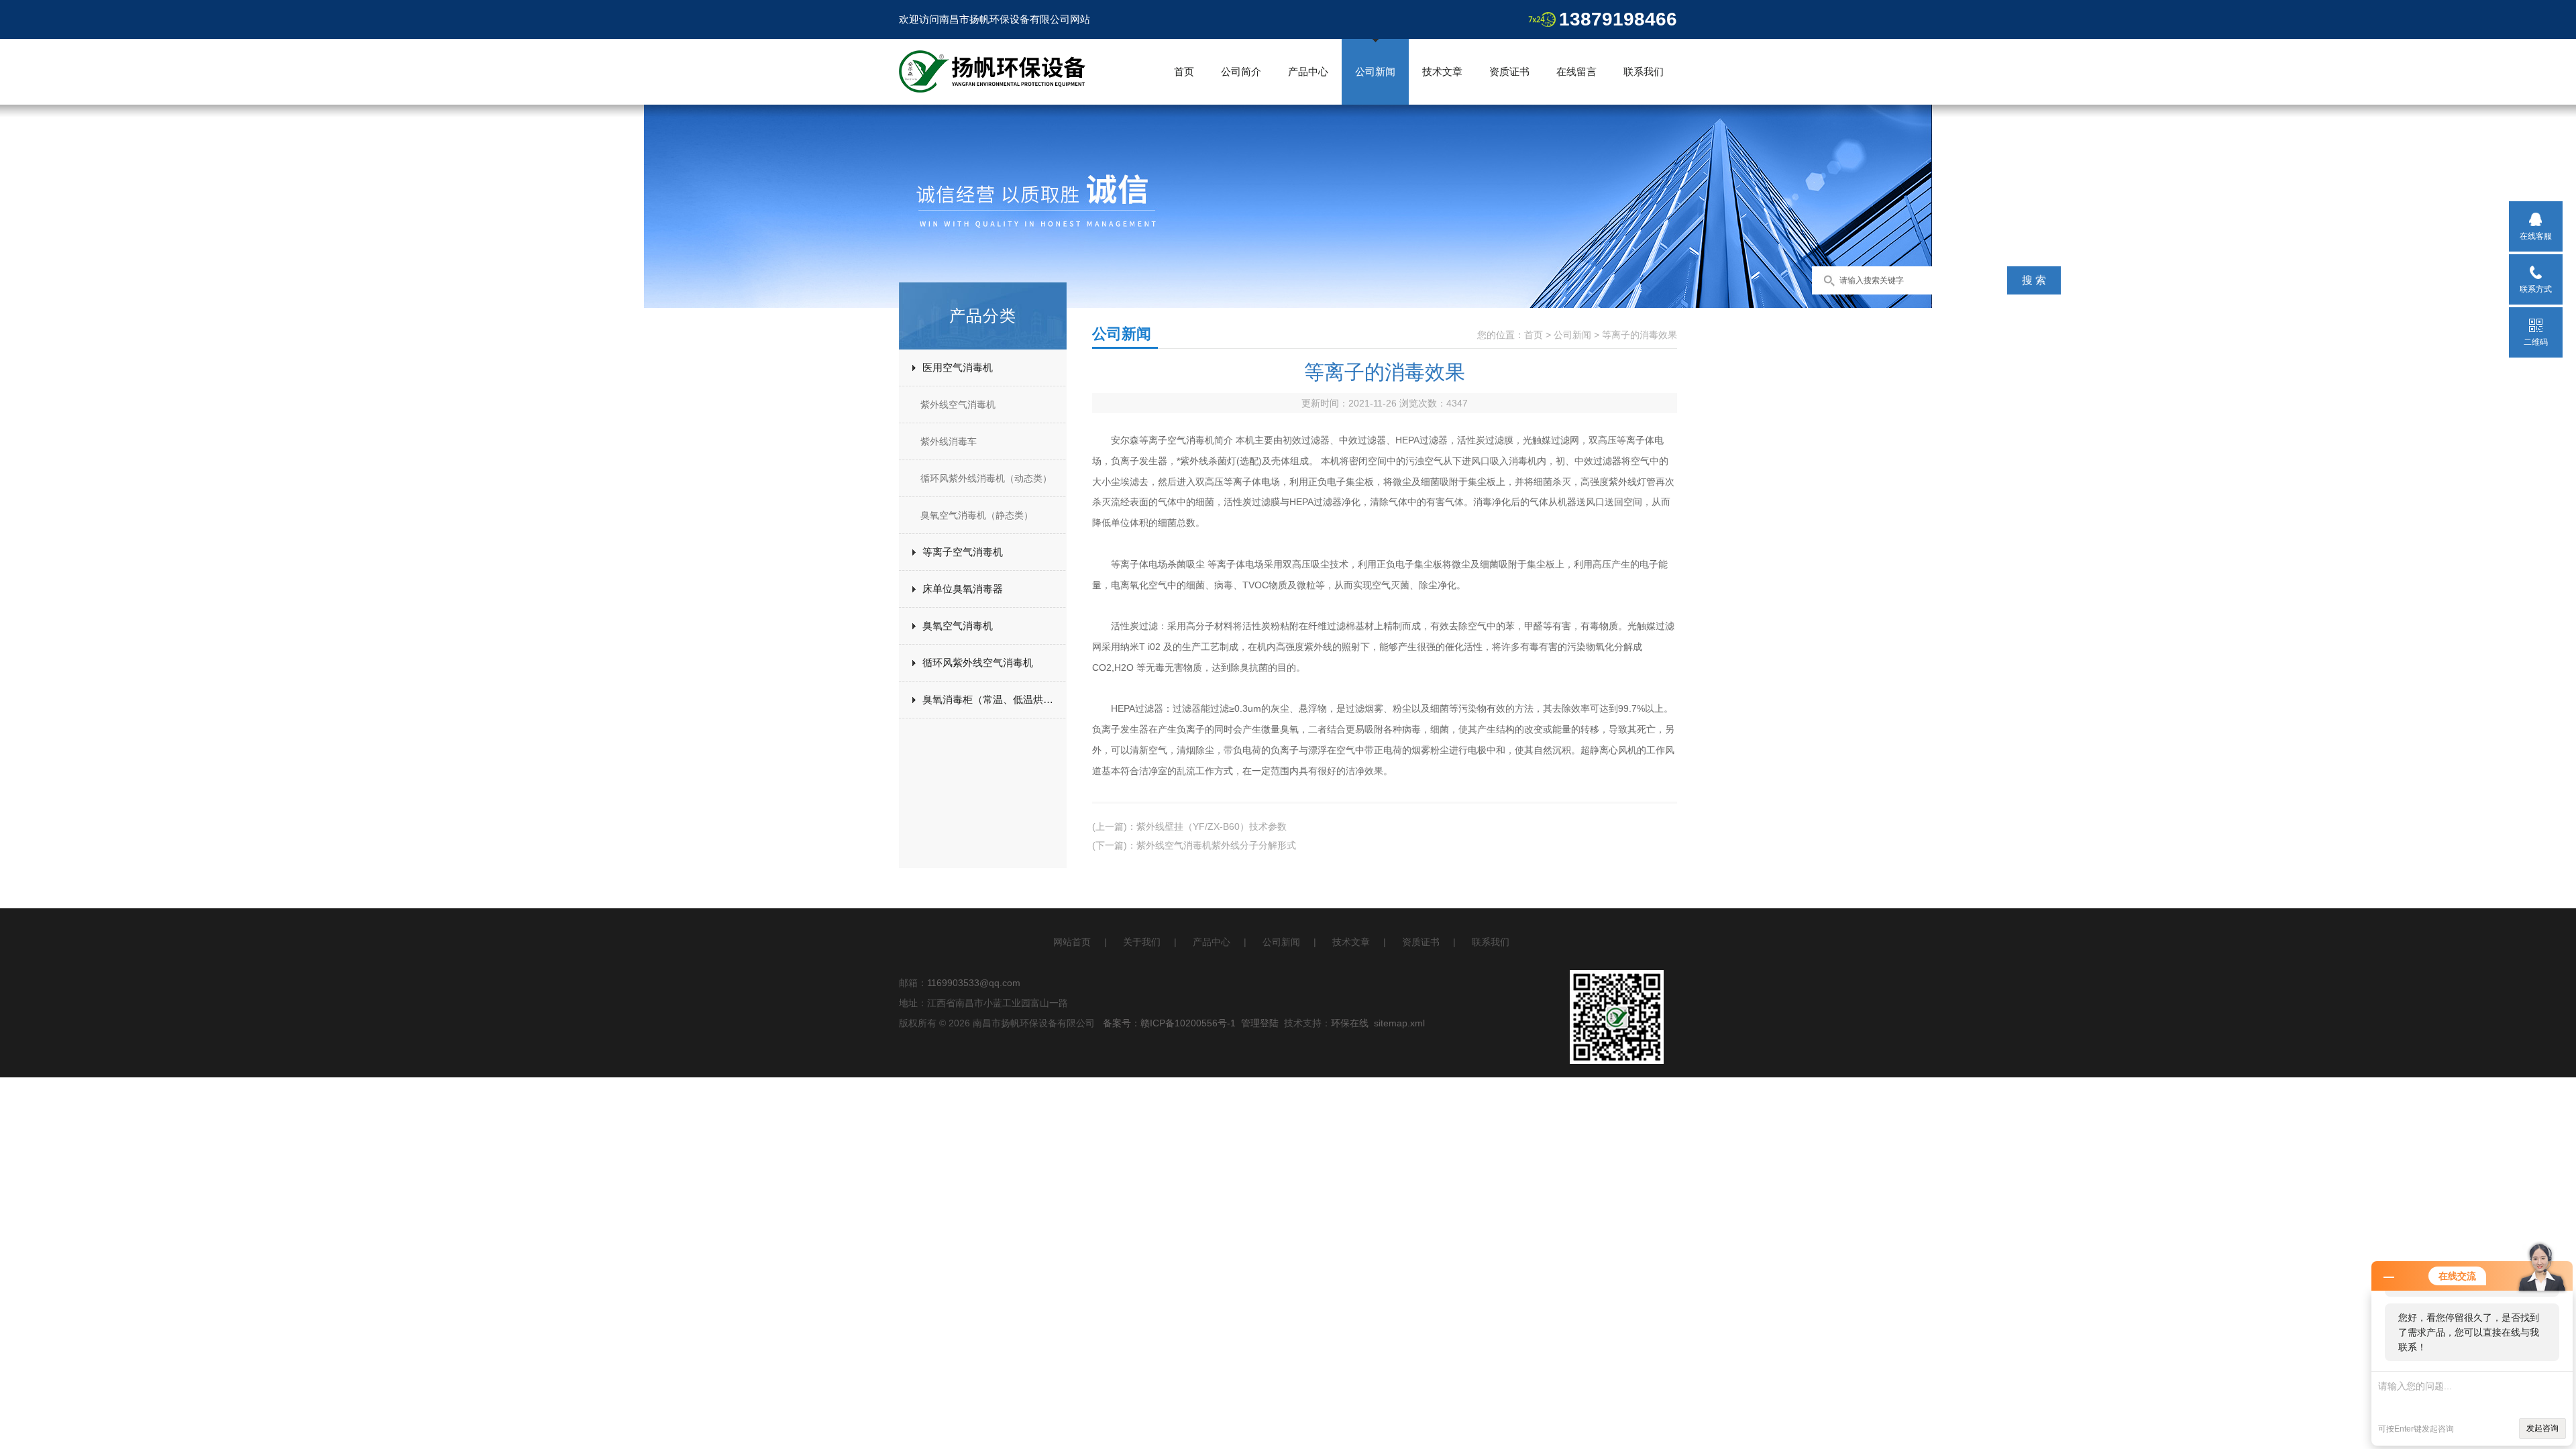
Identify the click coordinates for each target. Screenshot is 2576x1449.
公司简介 (1241, 71)
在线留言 (1576, 71)
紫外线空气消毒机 (958, 405)
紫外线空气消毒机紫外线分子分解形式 (1216, 845)
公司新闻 (1375, 71)
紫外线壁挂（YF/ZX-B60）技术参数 (1212, 826)
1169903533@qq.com (974, 983)
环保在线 (1350, 1023)
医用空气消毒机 (958, 367)
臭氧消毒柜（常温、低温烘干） (993, 699)
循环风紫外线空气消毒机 (978, 662)
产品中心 (1308, 71)
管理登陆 (1260, 1023)
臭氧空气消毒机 (958, 626)
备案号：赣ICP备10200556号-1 (1169, 1023)
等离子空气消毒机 (963, 552)
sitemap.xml (1399, 1023)
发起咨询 (2542, 1428)
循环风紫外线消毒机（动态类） (986, 478)
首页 (1184, 71)
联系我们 (1644, 71)
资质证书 (1509, 71)
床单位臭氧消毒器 (963, 589)
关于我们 (1142, 942)
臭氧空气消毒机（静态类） (977, 515)
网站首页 (1072, 942)
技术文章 (1442, 71)
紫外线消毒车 (949, 441)
